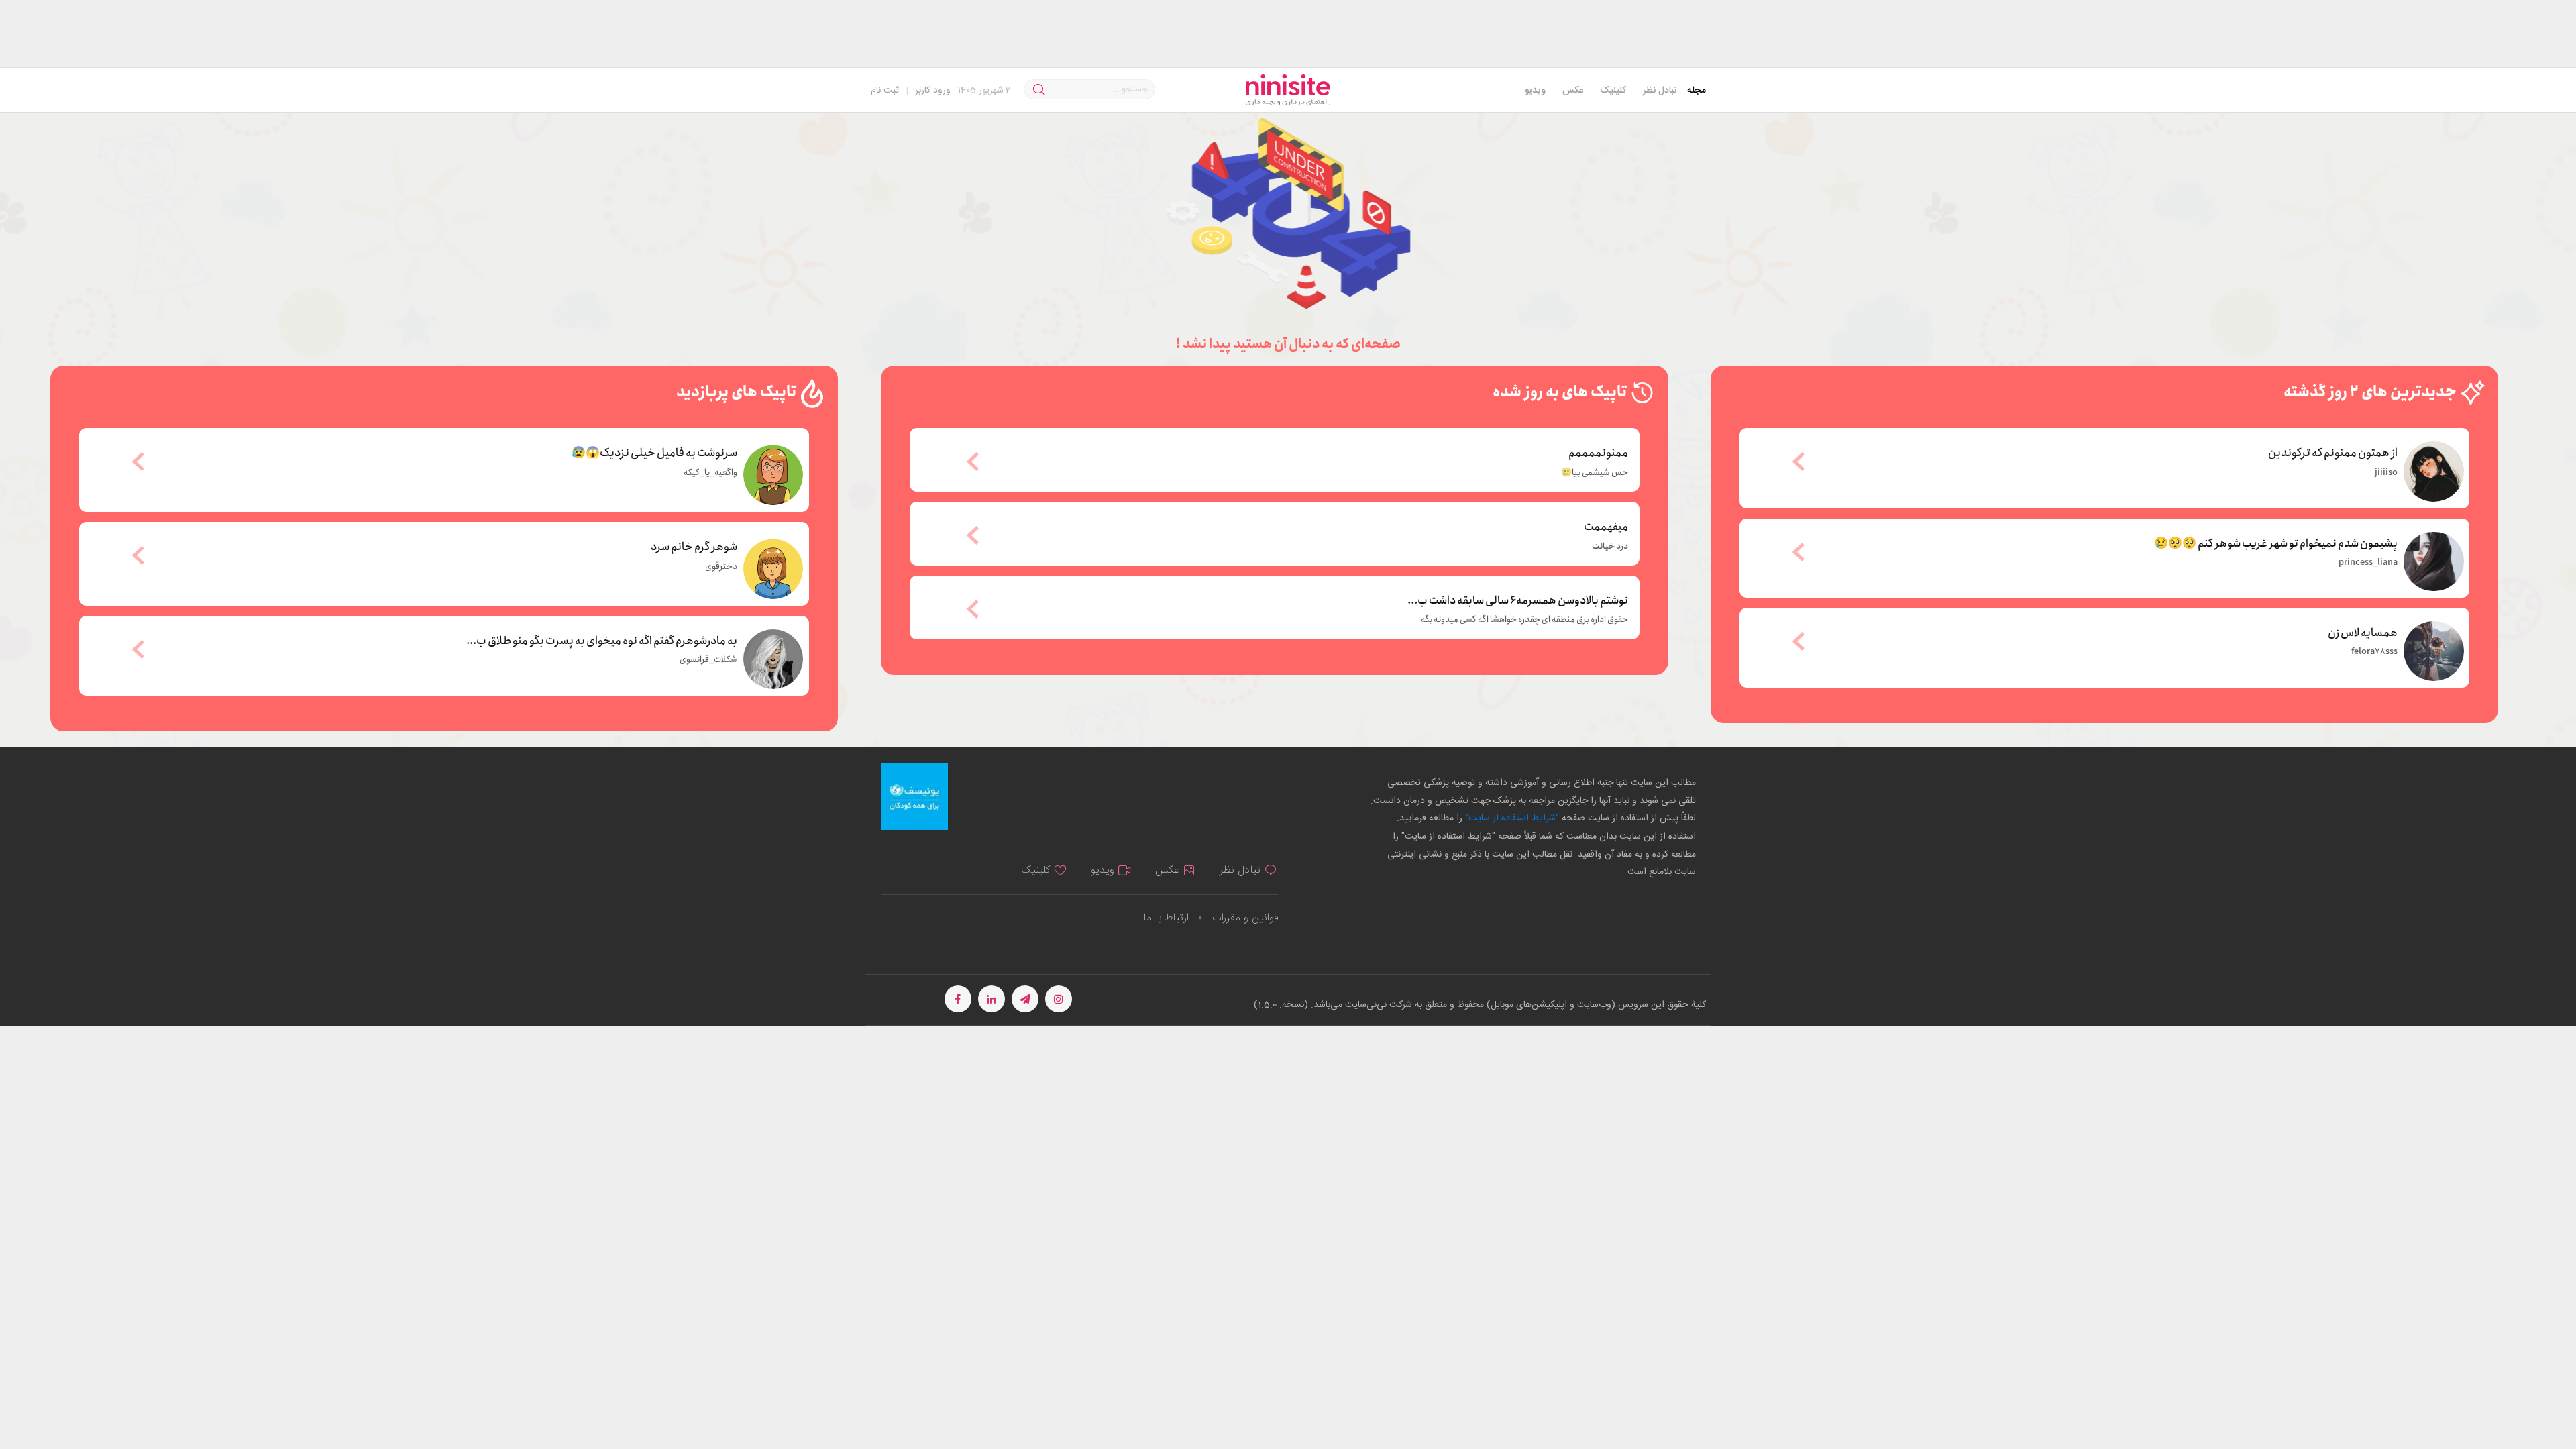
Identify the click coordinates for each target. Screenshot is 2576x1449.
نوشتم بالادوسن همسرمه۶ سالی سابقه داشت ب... (1518, 601)
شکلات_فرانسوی (708, 660)
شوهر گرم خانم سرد (694, 546)
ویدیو (1535, 91)
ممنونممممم (1598, 453)
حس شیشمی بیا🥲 (1595, 473)
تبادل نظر (1660, 91)
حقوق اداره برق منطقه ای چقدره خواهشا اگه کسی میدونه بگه (1524, 620)
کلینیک (1613, 91)
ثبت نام (885, 91)
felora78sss (2374, 652)
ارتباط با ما (1166, 918)
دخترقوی (721, 567)
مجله (1697, 91)
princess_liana (2368, 563)
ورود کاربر (933, 91)
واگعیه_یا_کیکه (710, 473)
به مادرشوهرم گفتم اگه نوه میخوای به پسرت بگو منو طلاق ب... (602, 640)
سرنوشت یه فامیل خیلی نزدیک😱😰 (654, 452)
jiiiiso (2386, 473)
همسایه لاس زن (2363, 632)
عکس (1573, 91)
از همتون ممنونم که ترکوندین (2333, 452)
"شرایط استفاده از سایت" (1511, 818)
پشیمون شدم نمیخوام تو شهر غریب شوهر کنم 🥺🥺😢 (2276, 543)
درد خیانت (1610, 547)
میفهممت (1606, 527)
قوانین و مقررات (1245, 918)
